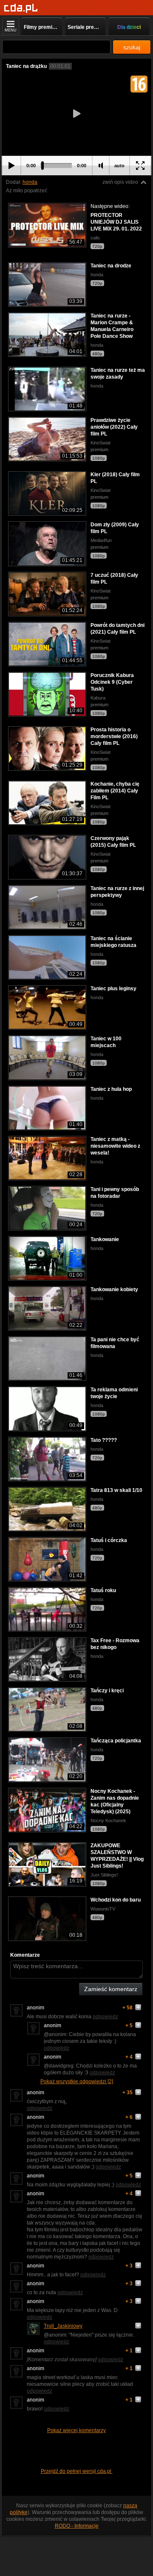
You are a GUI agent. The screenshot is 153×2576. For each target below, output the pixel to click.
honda (30, 182)
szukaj (132, 47)
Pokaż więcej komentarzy (76, 2430)
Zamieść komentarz (111, 1989)
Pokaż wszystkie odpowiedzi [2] (77, 2082)
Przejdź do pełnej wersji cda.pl (77, 2471)
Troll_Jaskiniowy (63, 2326)
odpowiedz (105, 2017)
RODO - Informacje (77, 2526)
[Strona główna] (21, 8)
